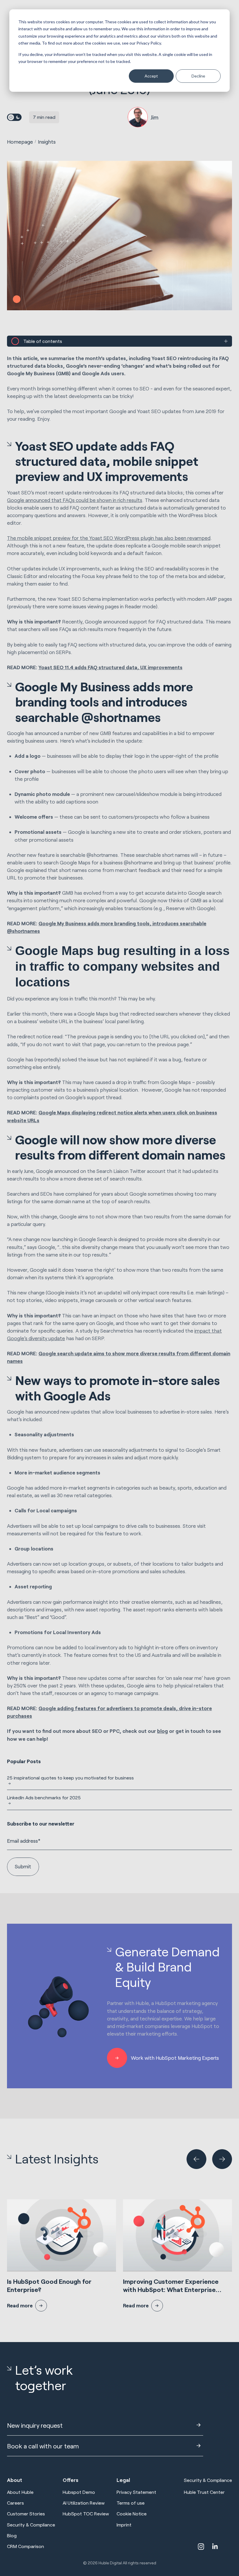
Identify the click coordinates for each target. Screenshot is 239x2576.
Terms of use (131, 2503)
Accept (151, 76)
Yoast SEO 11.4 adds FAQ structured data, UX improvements (110, 667)
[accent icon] (201, 2547)
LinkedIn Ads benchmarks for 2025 (44, 1797)
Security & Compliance (31, 2525)
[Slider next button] (222, 2159)
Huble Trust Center (204, 2492)
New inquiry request (35, 2425)
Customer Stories (26, 2514)
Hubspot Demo (79, 2492)
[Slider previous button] (196, 2159)
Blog (12, 2535)
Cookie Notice (132, 2514)
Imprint (124, 2525)
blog (162, 1731)
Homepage (20, 142)
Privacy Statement (136, 2492)
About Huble (20, 2492)
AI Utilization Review (84, 2503)
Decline (198, 76)
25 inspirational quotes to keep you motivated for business (70, 1778)
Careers (15, 2503)
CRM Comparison (26, 2546)
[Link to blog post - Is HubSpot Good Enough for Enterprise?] (61, 2255)
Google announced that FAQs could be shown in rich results (75, 500)
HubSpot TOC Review (86, 2514)
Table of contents (43, 341)
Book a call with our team (43, 2446)
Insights (47, 142)
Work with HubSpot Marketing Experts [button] (175, 2058)
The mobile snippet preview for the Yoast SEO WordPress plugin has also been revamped (109, 538)
